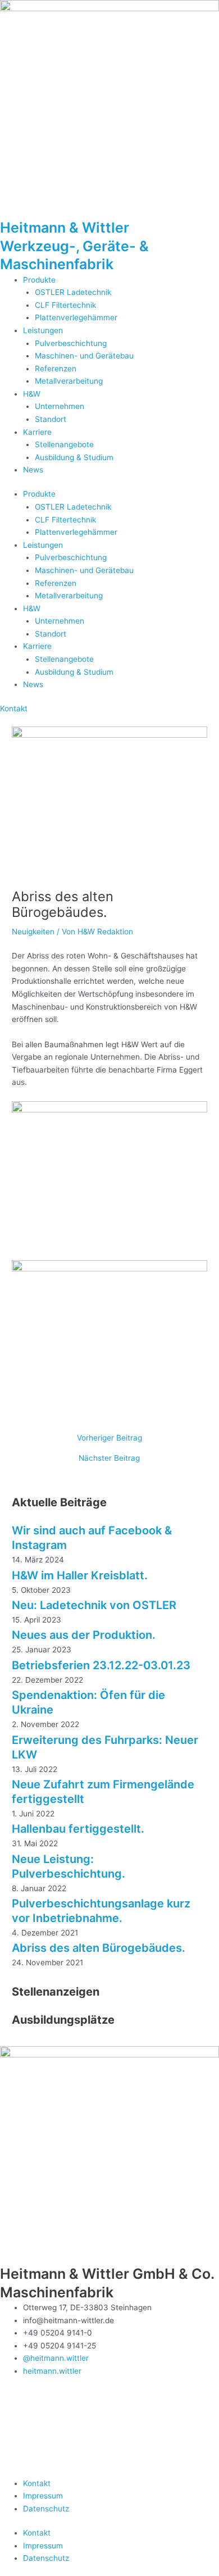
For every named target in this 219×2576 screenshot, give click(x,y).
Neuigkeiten (33, 932)
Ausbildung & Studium (74, 457)
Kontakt (37, 2483)
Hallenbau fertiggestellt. (78, 1829)
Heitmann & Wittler (65, 228)
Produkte (39, 280)
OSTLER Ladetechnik (73, 292)
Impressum (43, 2496)
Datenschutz (46, 2509)
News (33, 470)
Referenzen (56, 369)
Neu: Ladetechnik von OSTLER (94, 1605)
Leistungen (43, 330)
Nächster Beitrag (109, 1459)
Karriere (37, 432)
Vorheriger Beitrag (109, 1438)
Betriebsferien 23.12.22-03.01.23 (101, 1665)
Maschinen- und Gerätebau (84, 356)
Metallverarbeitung (69, 381)
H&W (32, 394)
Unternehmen (60, 406)
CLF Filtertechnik (65, 305)
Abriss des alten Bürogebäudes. (99, 1948)
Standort (51, 419)
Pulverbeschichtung (71, 343)
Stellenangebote (64, 444)
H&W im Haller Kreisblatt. (80, 1575)
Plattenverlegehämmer (76, 317)
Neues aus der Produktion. (84, 1635)
